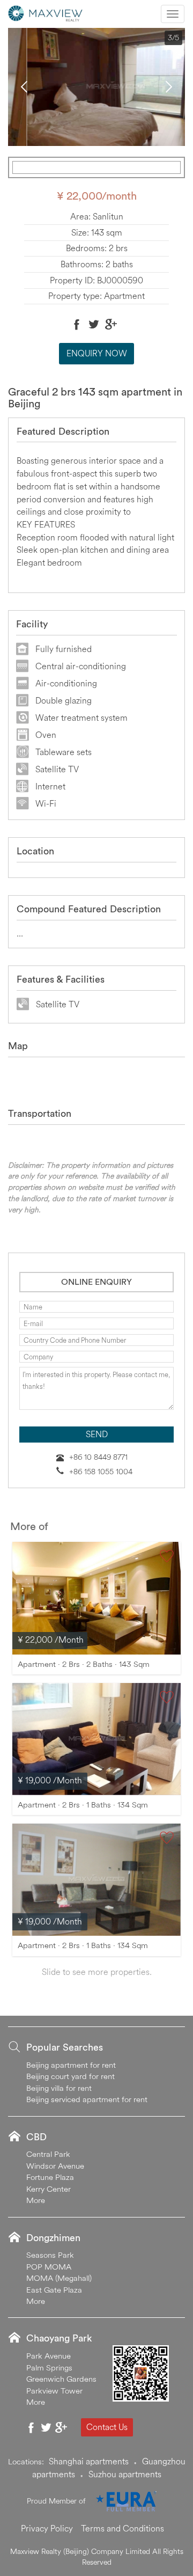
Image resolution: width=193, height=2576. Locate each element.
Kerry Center (49, 2189)
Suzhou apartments (125, 2474)
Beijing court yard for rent (70, 2076)
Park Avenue (49, 2356)
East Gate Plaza (54, 2290)
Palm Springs (49, 2368)
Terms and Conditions (123, 2528)
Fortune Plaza (50, 2177)
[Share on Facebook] (77, 324)
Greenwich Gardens (61, 2379)
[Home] (46, 12)
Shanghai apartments (89, 2461)
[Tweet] (94, 324)
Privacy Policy (47, 2528)
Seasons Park (50, 2255)
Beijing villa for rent (59, 2088)
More (36, 2200)
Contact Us (107, 2427)
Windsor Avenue (55, 2166)
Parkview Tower (54, 2391)
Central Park (48, 2154)
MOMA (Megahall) (59, 2278)
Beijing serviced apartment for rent (87, 2099)
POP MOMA (49, 2267)
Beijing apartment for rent (71, 2065)
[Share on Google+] (111, 324)
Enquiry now (97, 353)
